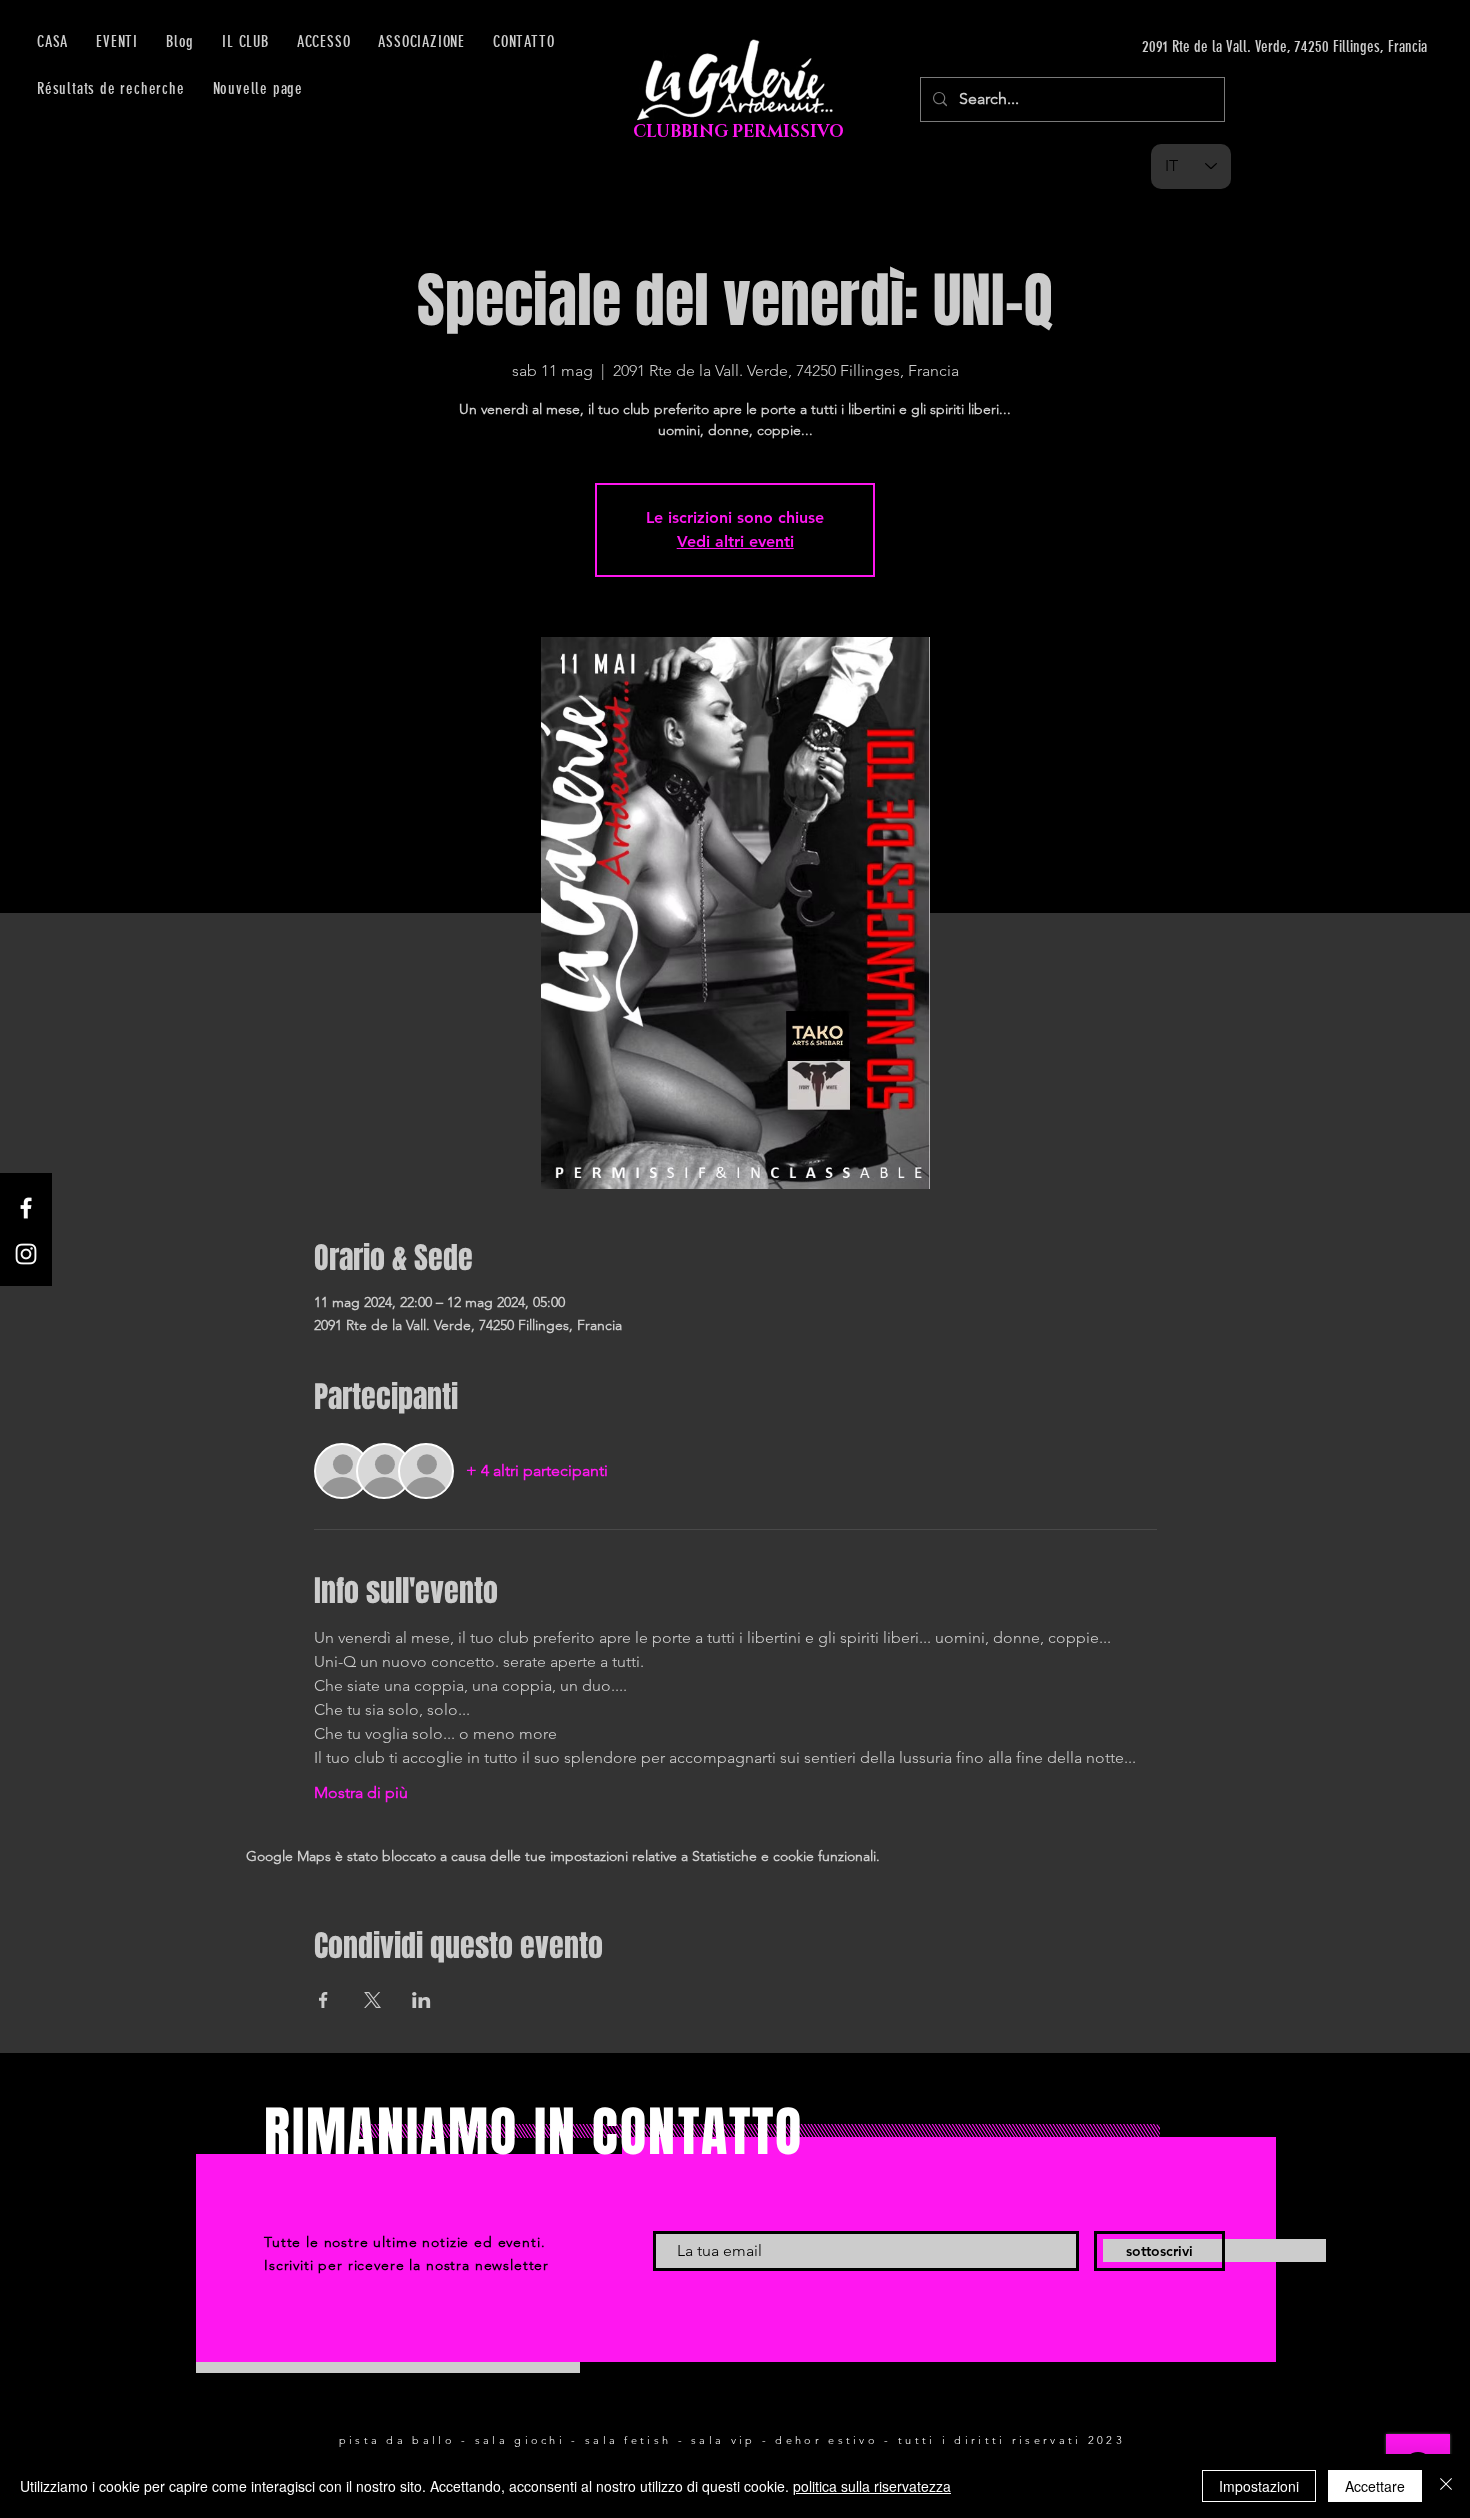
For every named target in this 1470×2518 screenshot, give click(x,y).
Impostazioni (1259, 2486)
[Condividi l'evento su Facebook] (323, 2000)
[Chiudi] (1446, 2486)
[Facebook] (26, 1208)
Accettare (1375, 2486)
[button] (324, 41)
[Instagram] (26, 1254)
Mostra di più (361, 1792)
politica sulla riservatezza (872, 2486)
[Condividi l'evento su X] (372, 2000)
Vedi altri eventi (735, 541)
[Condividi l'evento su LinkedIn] (421, 2000)
